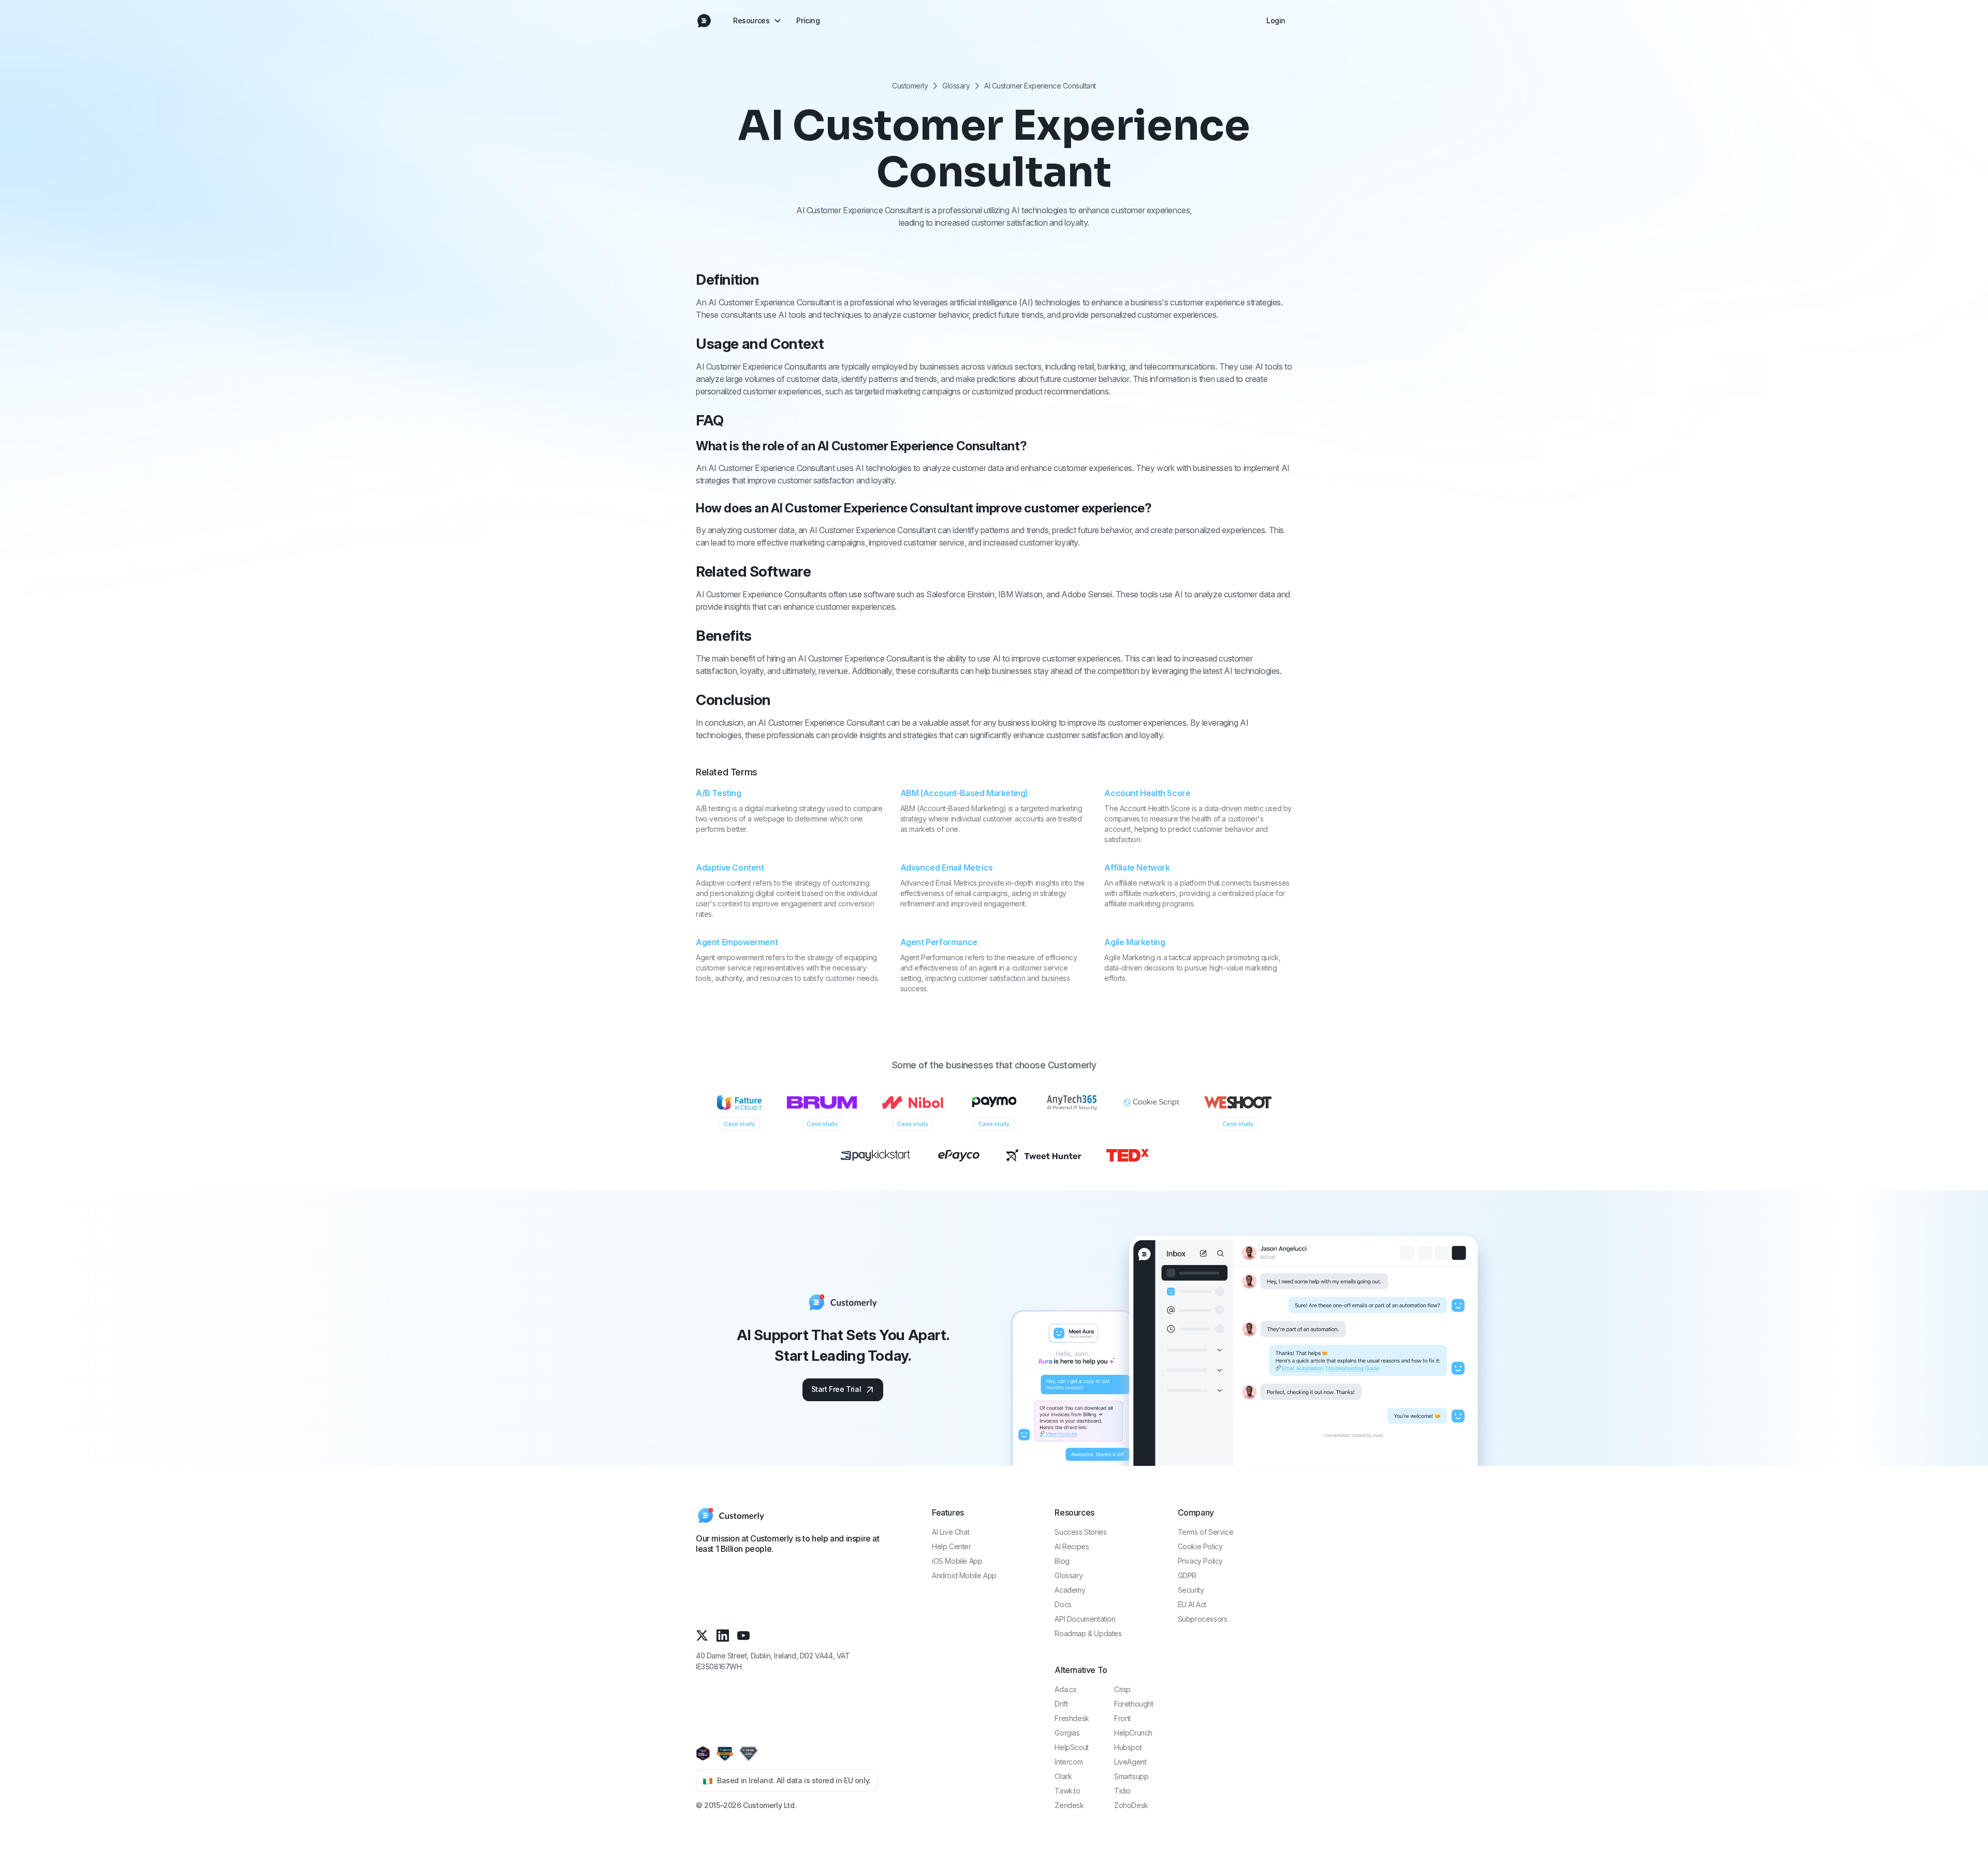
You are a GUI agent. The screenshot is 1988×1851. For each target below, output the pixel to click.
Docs (1063, 1604)
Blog (1062, 1561)
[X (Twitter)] (702, 1635)
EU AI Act (1192, 1604)
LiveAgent (1130, 1762)
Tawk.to (1067, 1791)
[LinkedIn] (723, 1635)
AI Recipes (1072, 1546)
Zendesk (1069, 1805)
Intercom (1069, 1762)
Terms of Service (1206, 1532)
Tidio (1122, 1791)
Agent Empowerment (737, 942)
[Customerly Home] (704, 21)
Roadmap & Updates (1088, 1633)
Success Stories (1080, 1532)
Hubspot (1128, 1747)
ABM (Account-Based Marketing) (964, 793)
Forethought (1134, 1704)
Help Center (952, 1546)
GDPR (1187, 1575)
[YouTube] (743, 1635)
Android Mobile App (964, 1575)
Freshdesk (1072, 1718)
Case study (739, 1124)
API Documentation (1085, 1619)
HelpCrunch (1133, 1733)
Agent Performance (939, 942)
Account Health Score (1147, 793)
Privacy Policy (1200, 1561)
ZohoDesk (1131, 1805)
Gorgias (1067, 1733)
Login (1276, 20)
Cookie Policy (1200, 1546)
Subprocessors (1203, 1619)
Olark (1063, 1776)
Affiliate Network (1137, 868)
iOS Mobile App (957, 1561)
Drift (1061, 1704)
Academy (1070, 1590)
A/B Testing (719, 793)
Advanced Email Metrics (947, 868)
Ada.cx (1066, 1689)
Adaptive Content (730, 868)
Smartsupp (1131, 1776)
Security (1191, 1590)
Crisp (1122, 1689)
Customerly (910, 86)
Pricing (808, 20)
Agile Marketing (1135, 942)
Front (1122, 1718)
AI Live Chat (951, 1532)
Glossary (956, 86)
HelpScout (1071, 1747)
